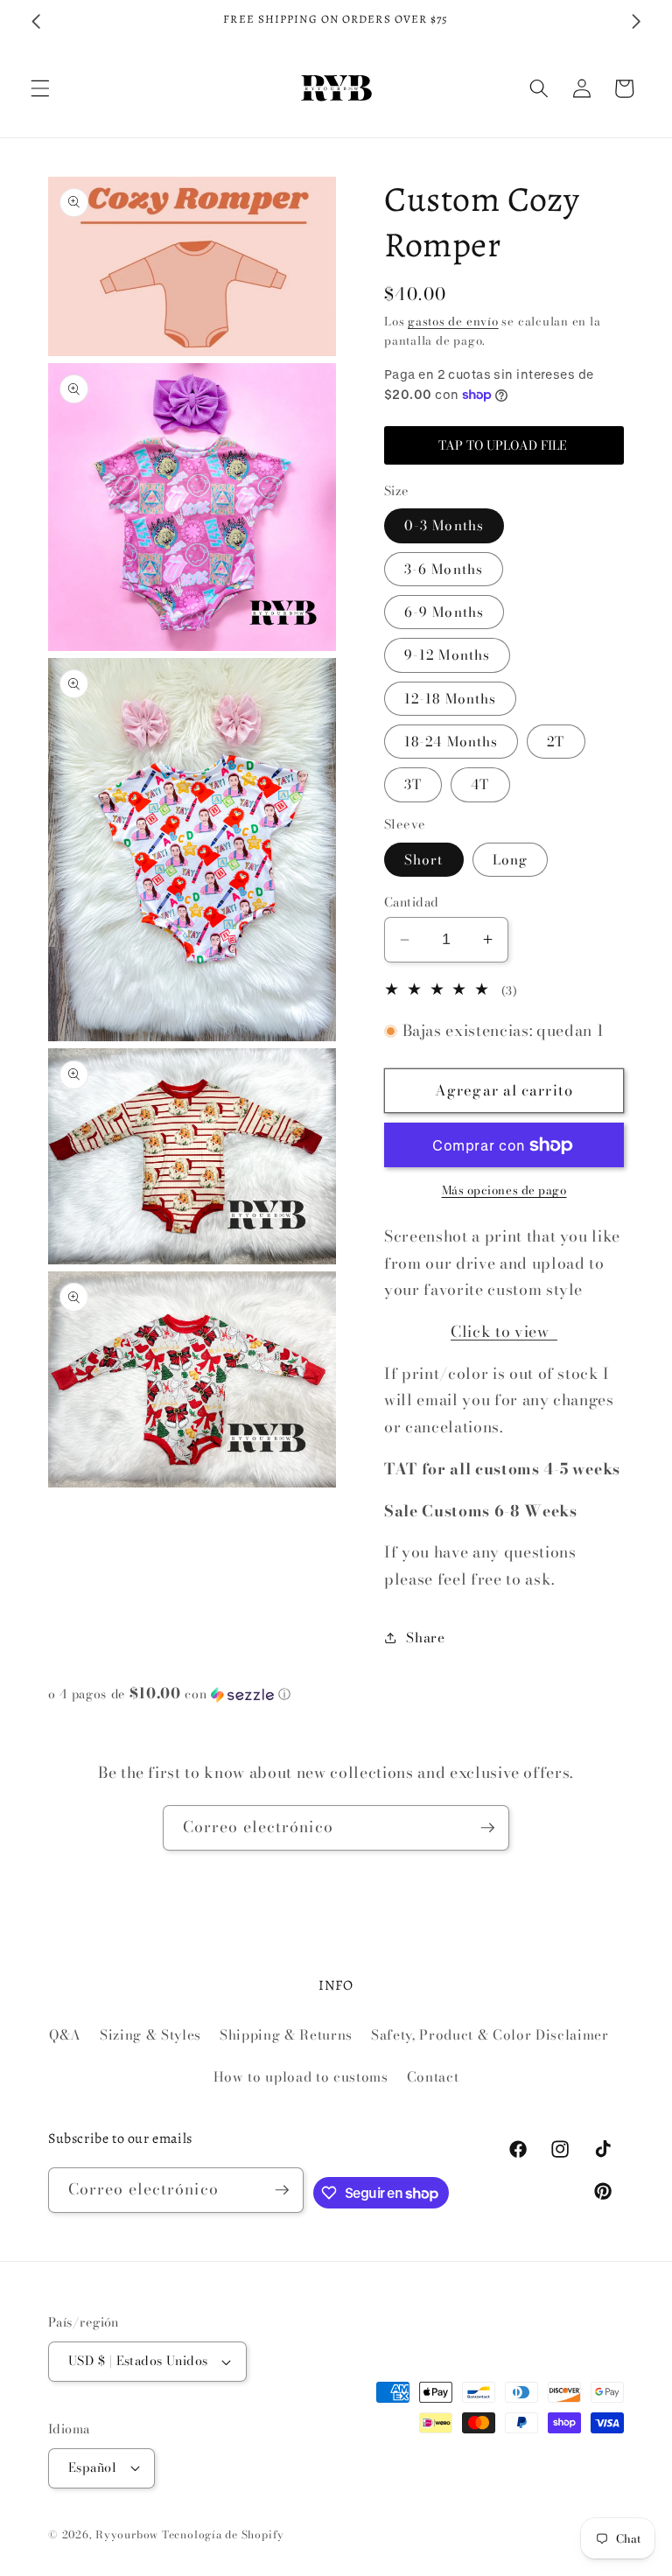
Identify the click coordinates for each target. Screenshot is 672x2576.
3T (413, 784)
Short (424, 860)
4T (480, 784)
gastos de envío (453, 321)
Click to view (504, 1331)
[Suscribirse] (487, 1828)
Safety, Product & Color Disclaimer (490, 2035)
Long (510, 860)
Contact (433, 2077)
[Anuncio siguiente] (636, 21)
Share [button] (425, 1638)
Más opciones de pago (504, 1190)
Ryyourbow (127, 2534)
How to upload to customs (301, 2077)
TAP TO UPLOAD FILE (504, 445)
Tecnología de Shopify (223, 2534)
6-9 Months (444, 612)
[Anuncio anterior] (36, 21)
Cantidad (412, 903)
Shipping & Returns (286, 2035)
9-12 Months (447, 655)
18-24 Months (451, 742)
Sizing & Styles (150, 2035)
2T (556, 742)
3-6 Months (444, 569)
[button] (40, 88)
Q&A (65, 2035)
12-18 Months (450, 699)
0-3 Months (444, 525)
